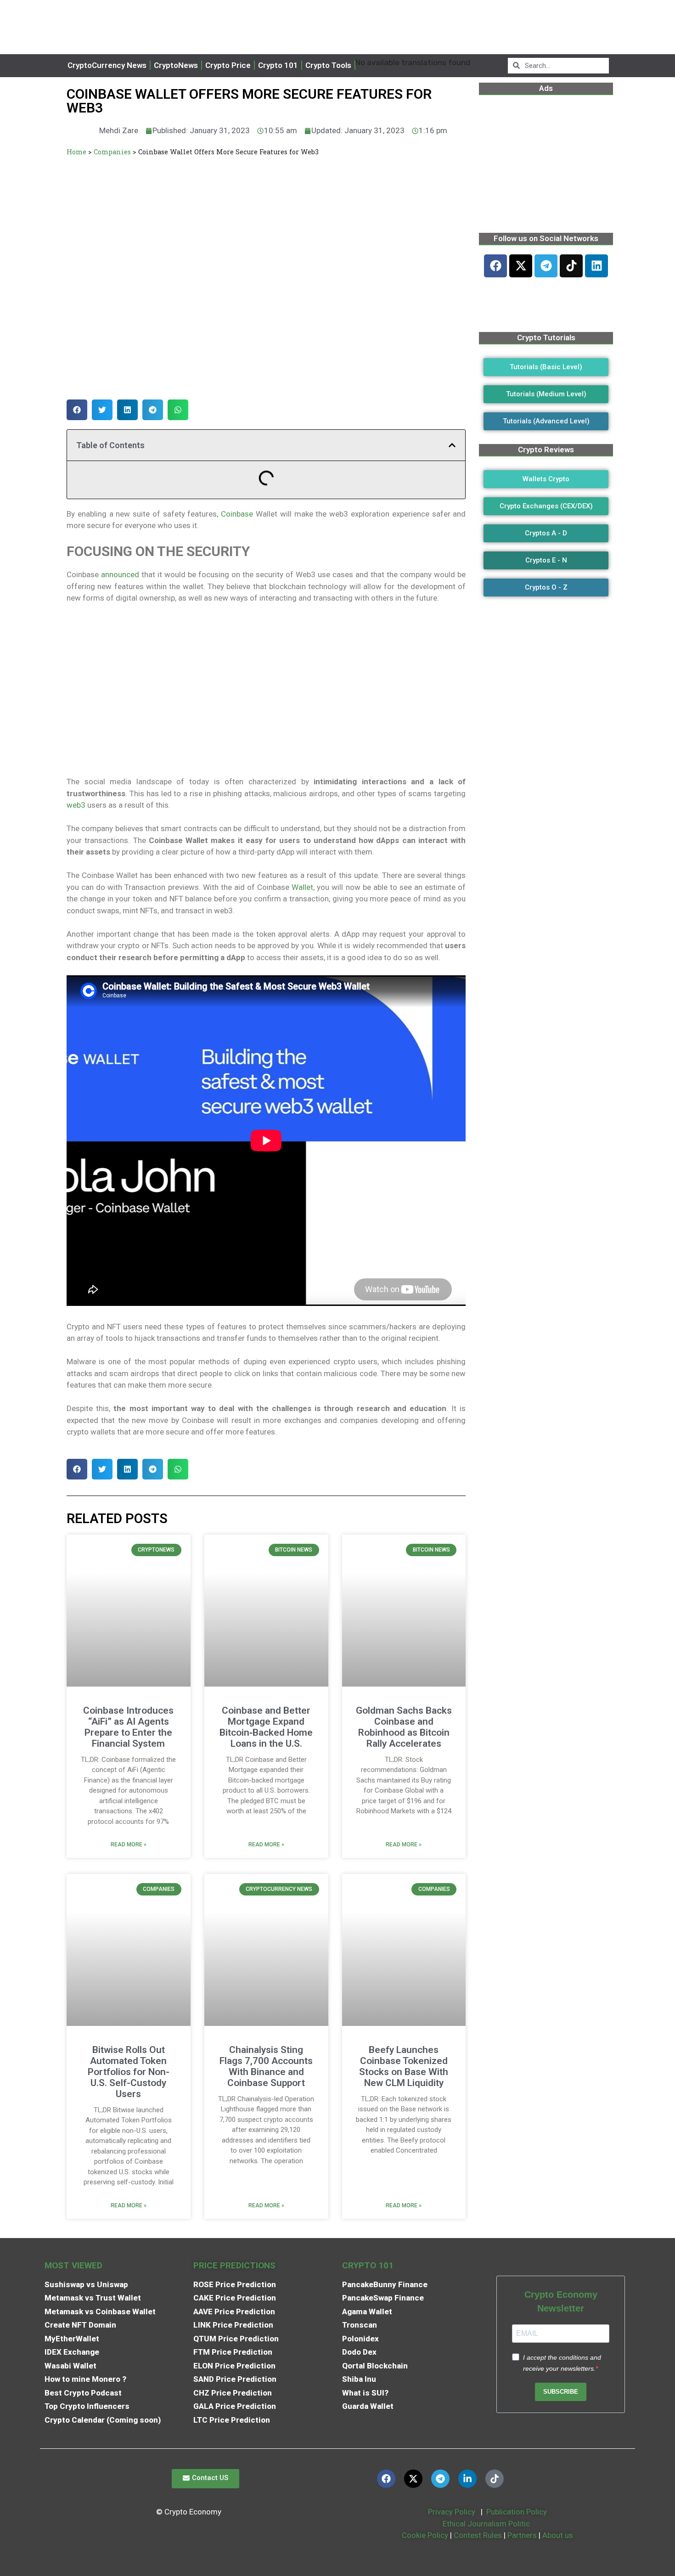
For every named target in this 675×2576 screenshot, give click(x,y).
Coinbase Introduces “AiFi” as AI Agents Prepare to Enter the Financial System (128, 1727)
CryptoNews (176, 65)
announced (120, 574)
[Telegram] (546, 266)
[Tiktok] (571, 266)
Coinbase (237, 514)
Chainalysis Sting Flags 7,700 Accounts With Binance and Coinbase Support (266, 2066)
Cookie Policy (424, 2535)
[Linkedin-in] (467, 2479)
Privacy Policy (451, 2512)
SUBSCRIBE (561, 2392)
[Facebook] (495, 266)
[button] (77, 410)
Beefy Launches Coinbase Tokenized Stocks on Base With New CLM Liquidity (404, 2066)
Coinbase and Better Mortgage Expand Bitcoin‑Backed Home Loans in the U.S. (266, 1727)
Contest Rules (479, 2535)
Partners (522, 2535)
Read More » (129, 1845)
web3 (76, 805)
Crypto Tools (328, 65)
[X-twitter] (521, 266)
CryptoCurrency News (107, 65)
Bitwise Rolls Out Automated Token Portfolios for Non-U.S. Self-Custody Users (129, 2072)
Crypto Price (228, 65)
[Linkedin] (596, 266)
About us (558, 2535)
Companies (112, 152)
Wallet (302, 887)
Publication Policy (517, 2512)
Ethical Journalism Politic (487, 2524)
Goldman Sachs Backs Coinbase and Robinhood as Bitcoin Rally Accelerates (404, 1727)
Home (76, 152)
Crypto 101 (278, 65)
